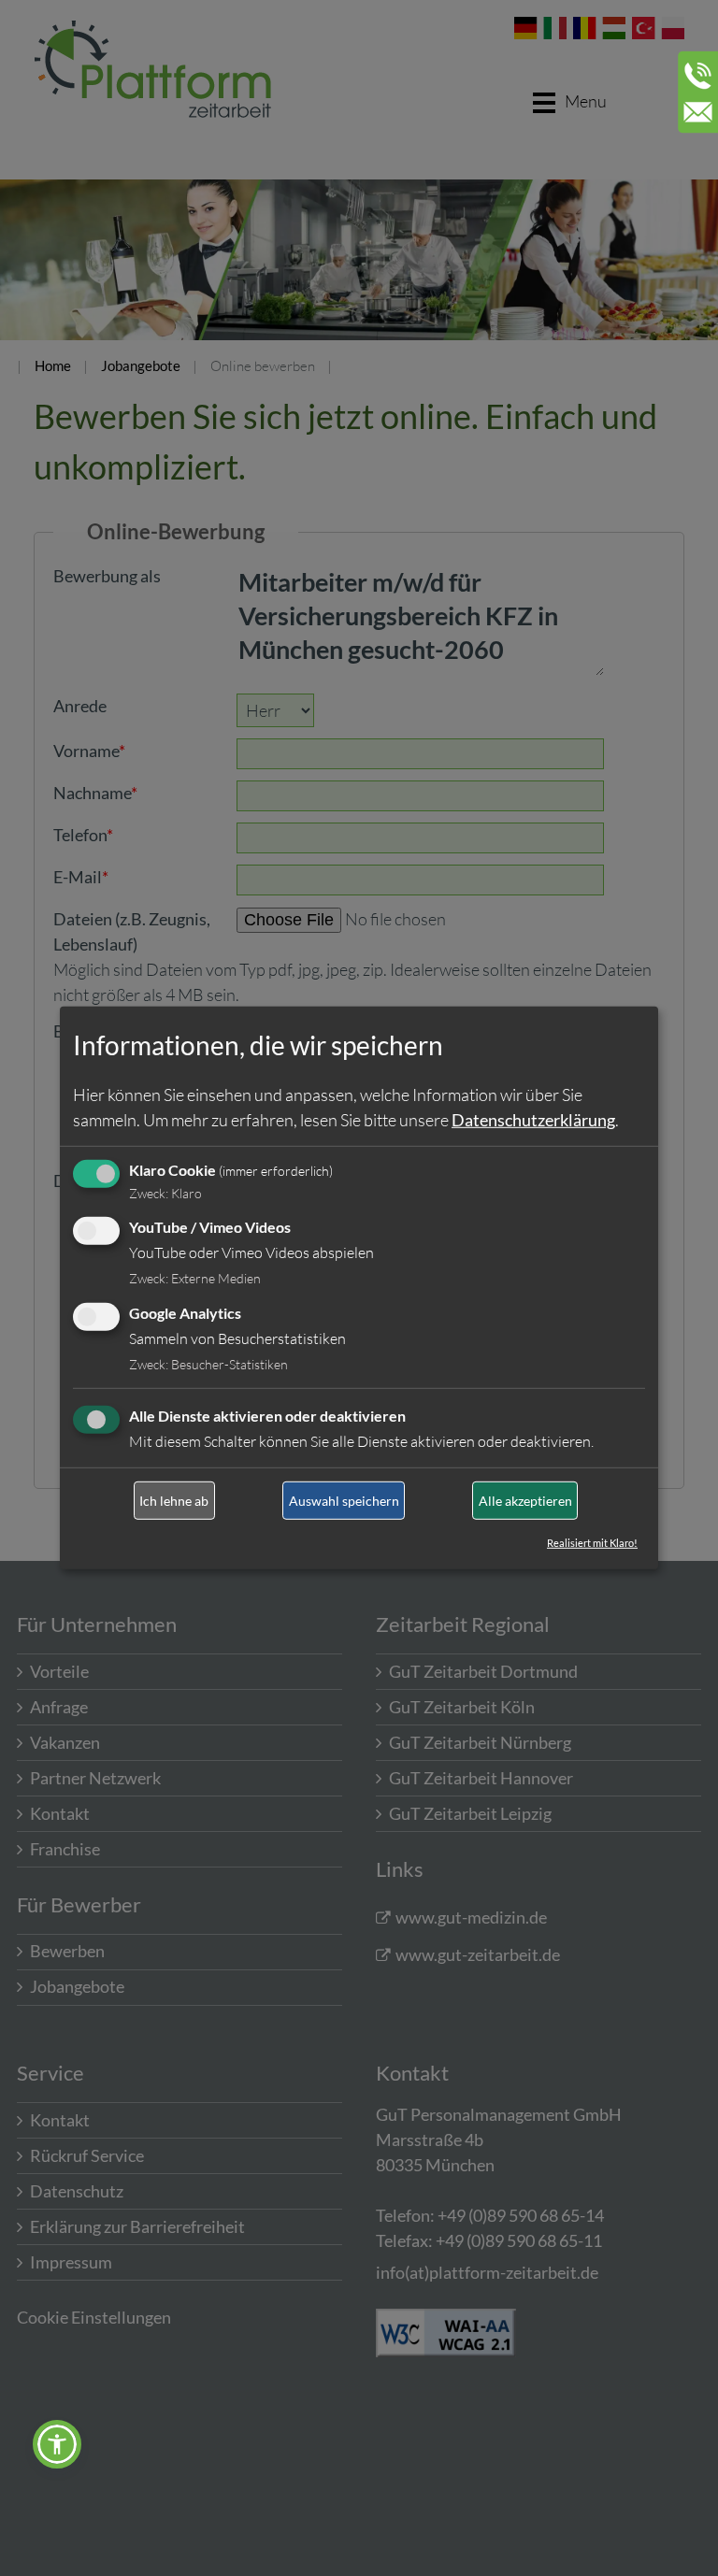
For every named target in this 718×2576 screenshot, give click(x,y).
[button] (57, 2444)
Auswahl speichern (344, 1501)
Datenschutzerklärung (533, 1119)
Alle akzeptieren (525, 1501)
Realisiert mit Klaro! (592, 1543)
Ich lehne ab (174, 1501)
